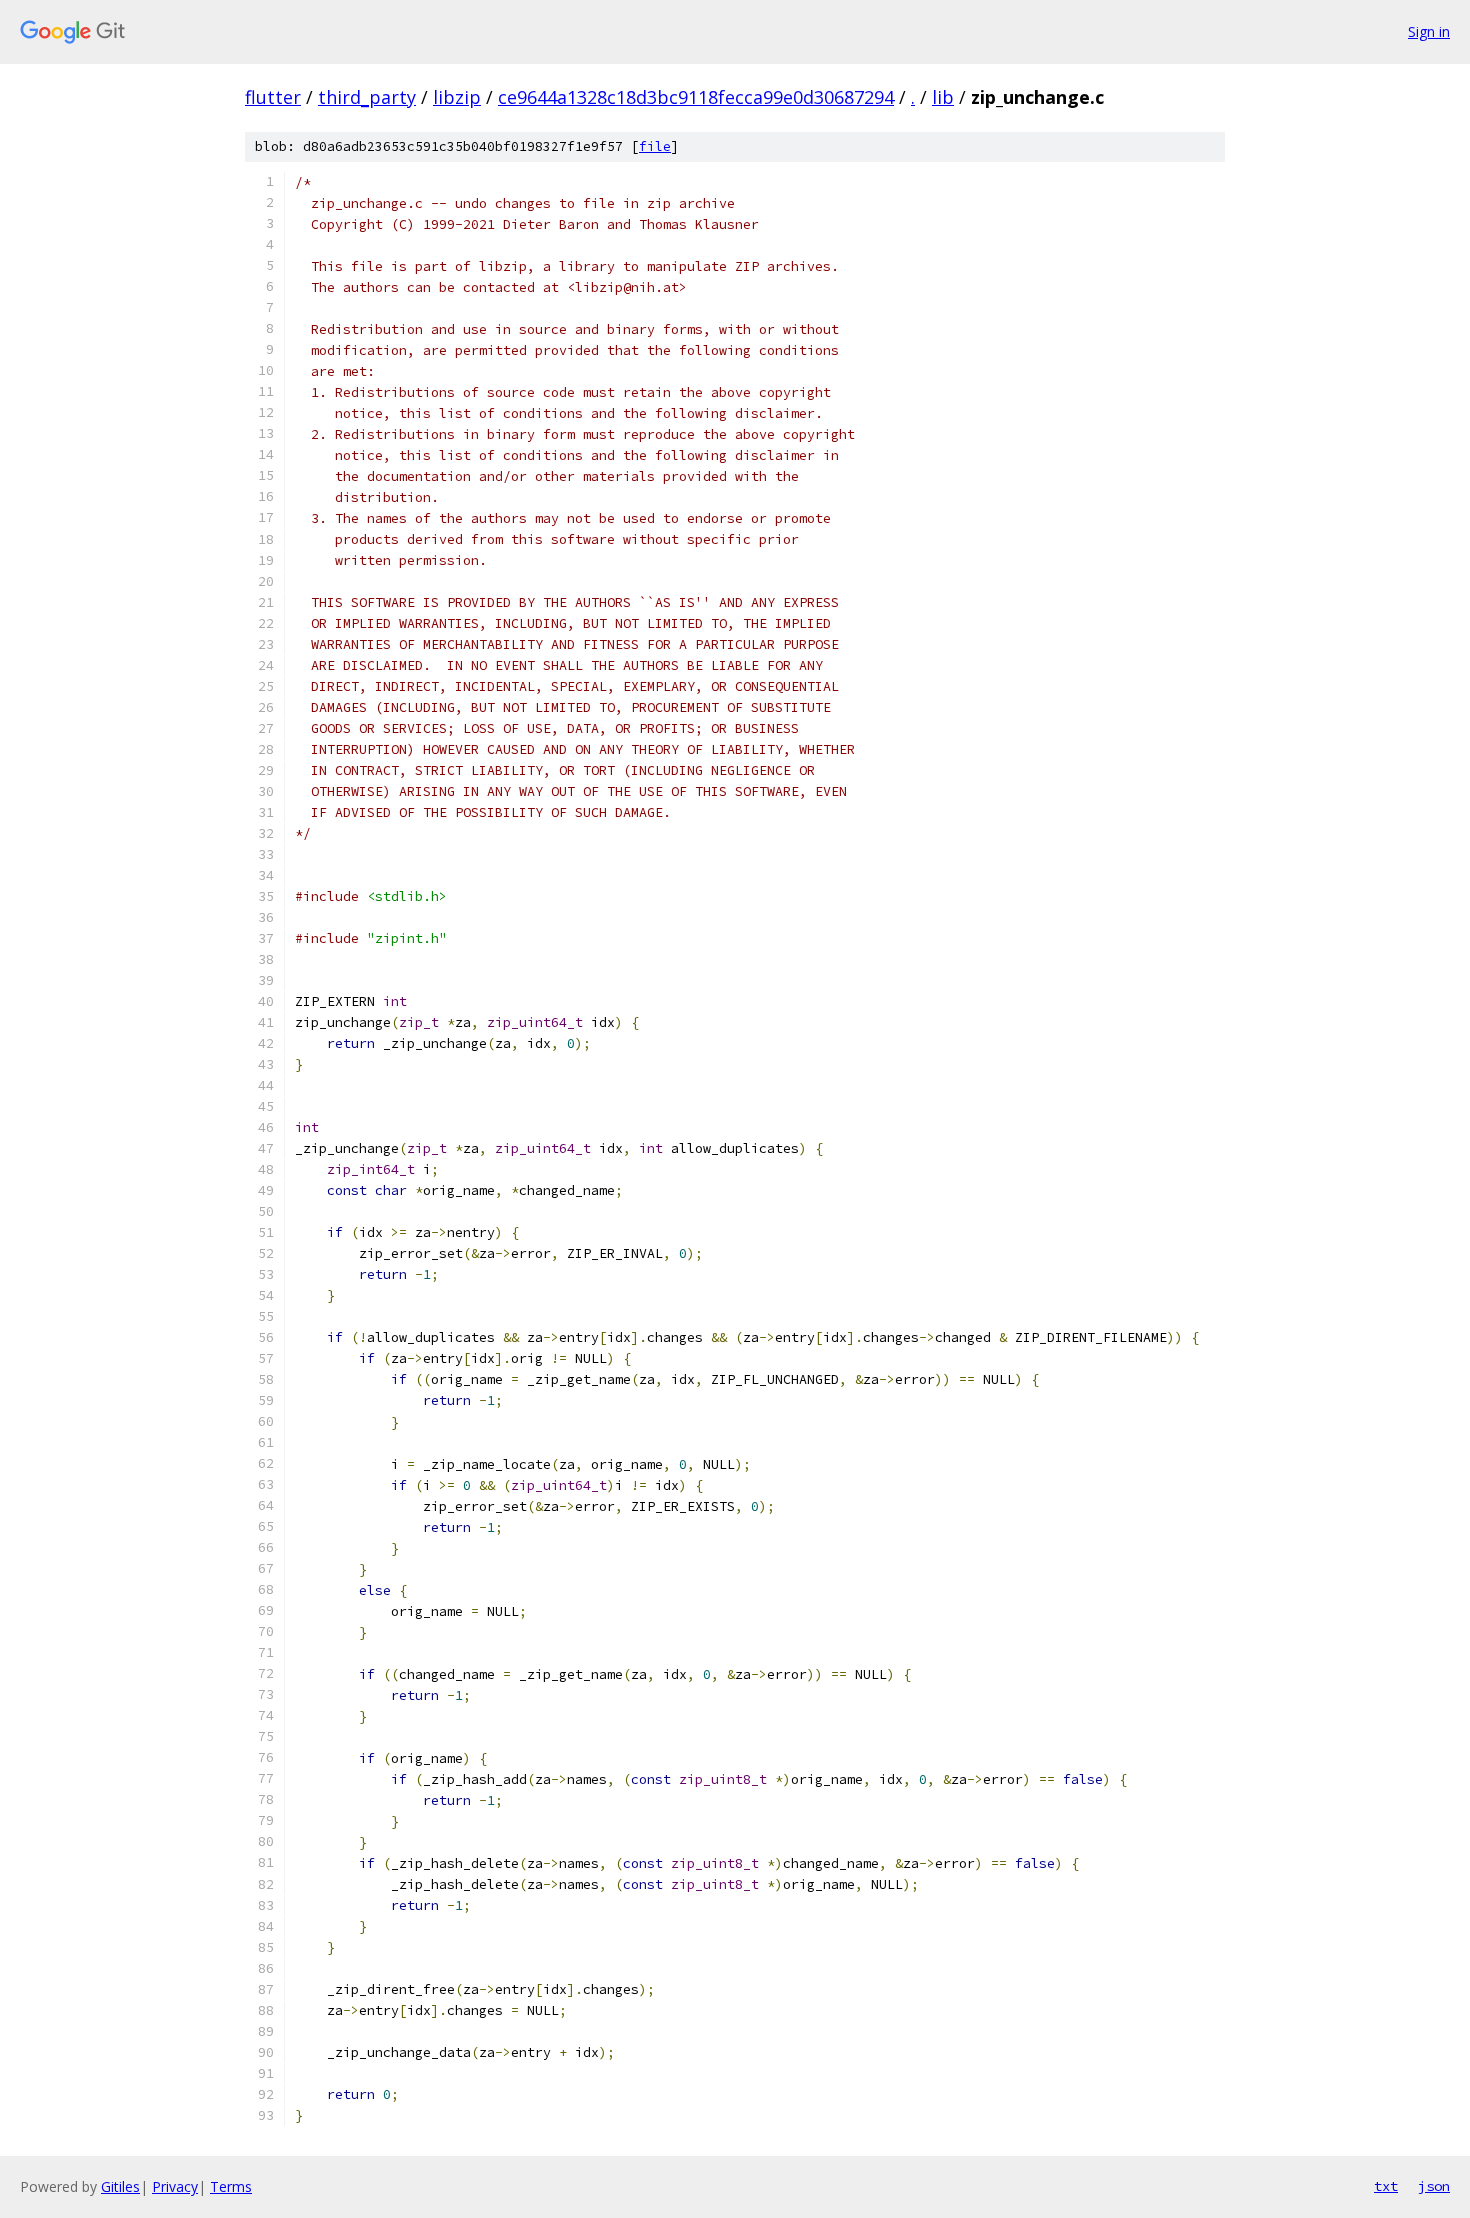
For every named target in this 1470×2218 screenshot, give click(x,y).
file (655, 146)
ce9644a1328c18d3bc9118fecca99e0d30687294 (696, 97)
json (1434, 2186)
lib (943, 97)
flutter (273, 97)
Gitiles (120, 2186)
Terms (231, 2186)
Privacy (175, 2186)
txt (1386, 2186)
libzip (457, 97)
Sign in (1429, 31)
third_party (367, 97)
